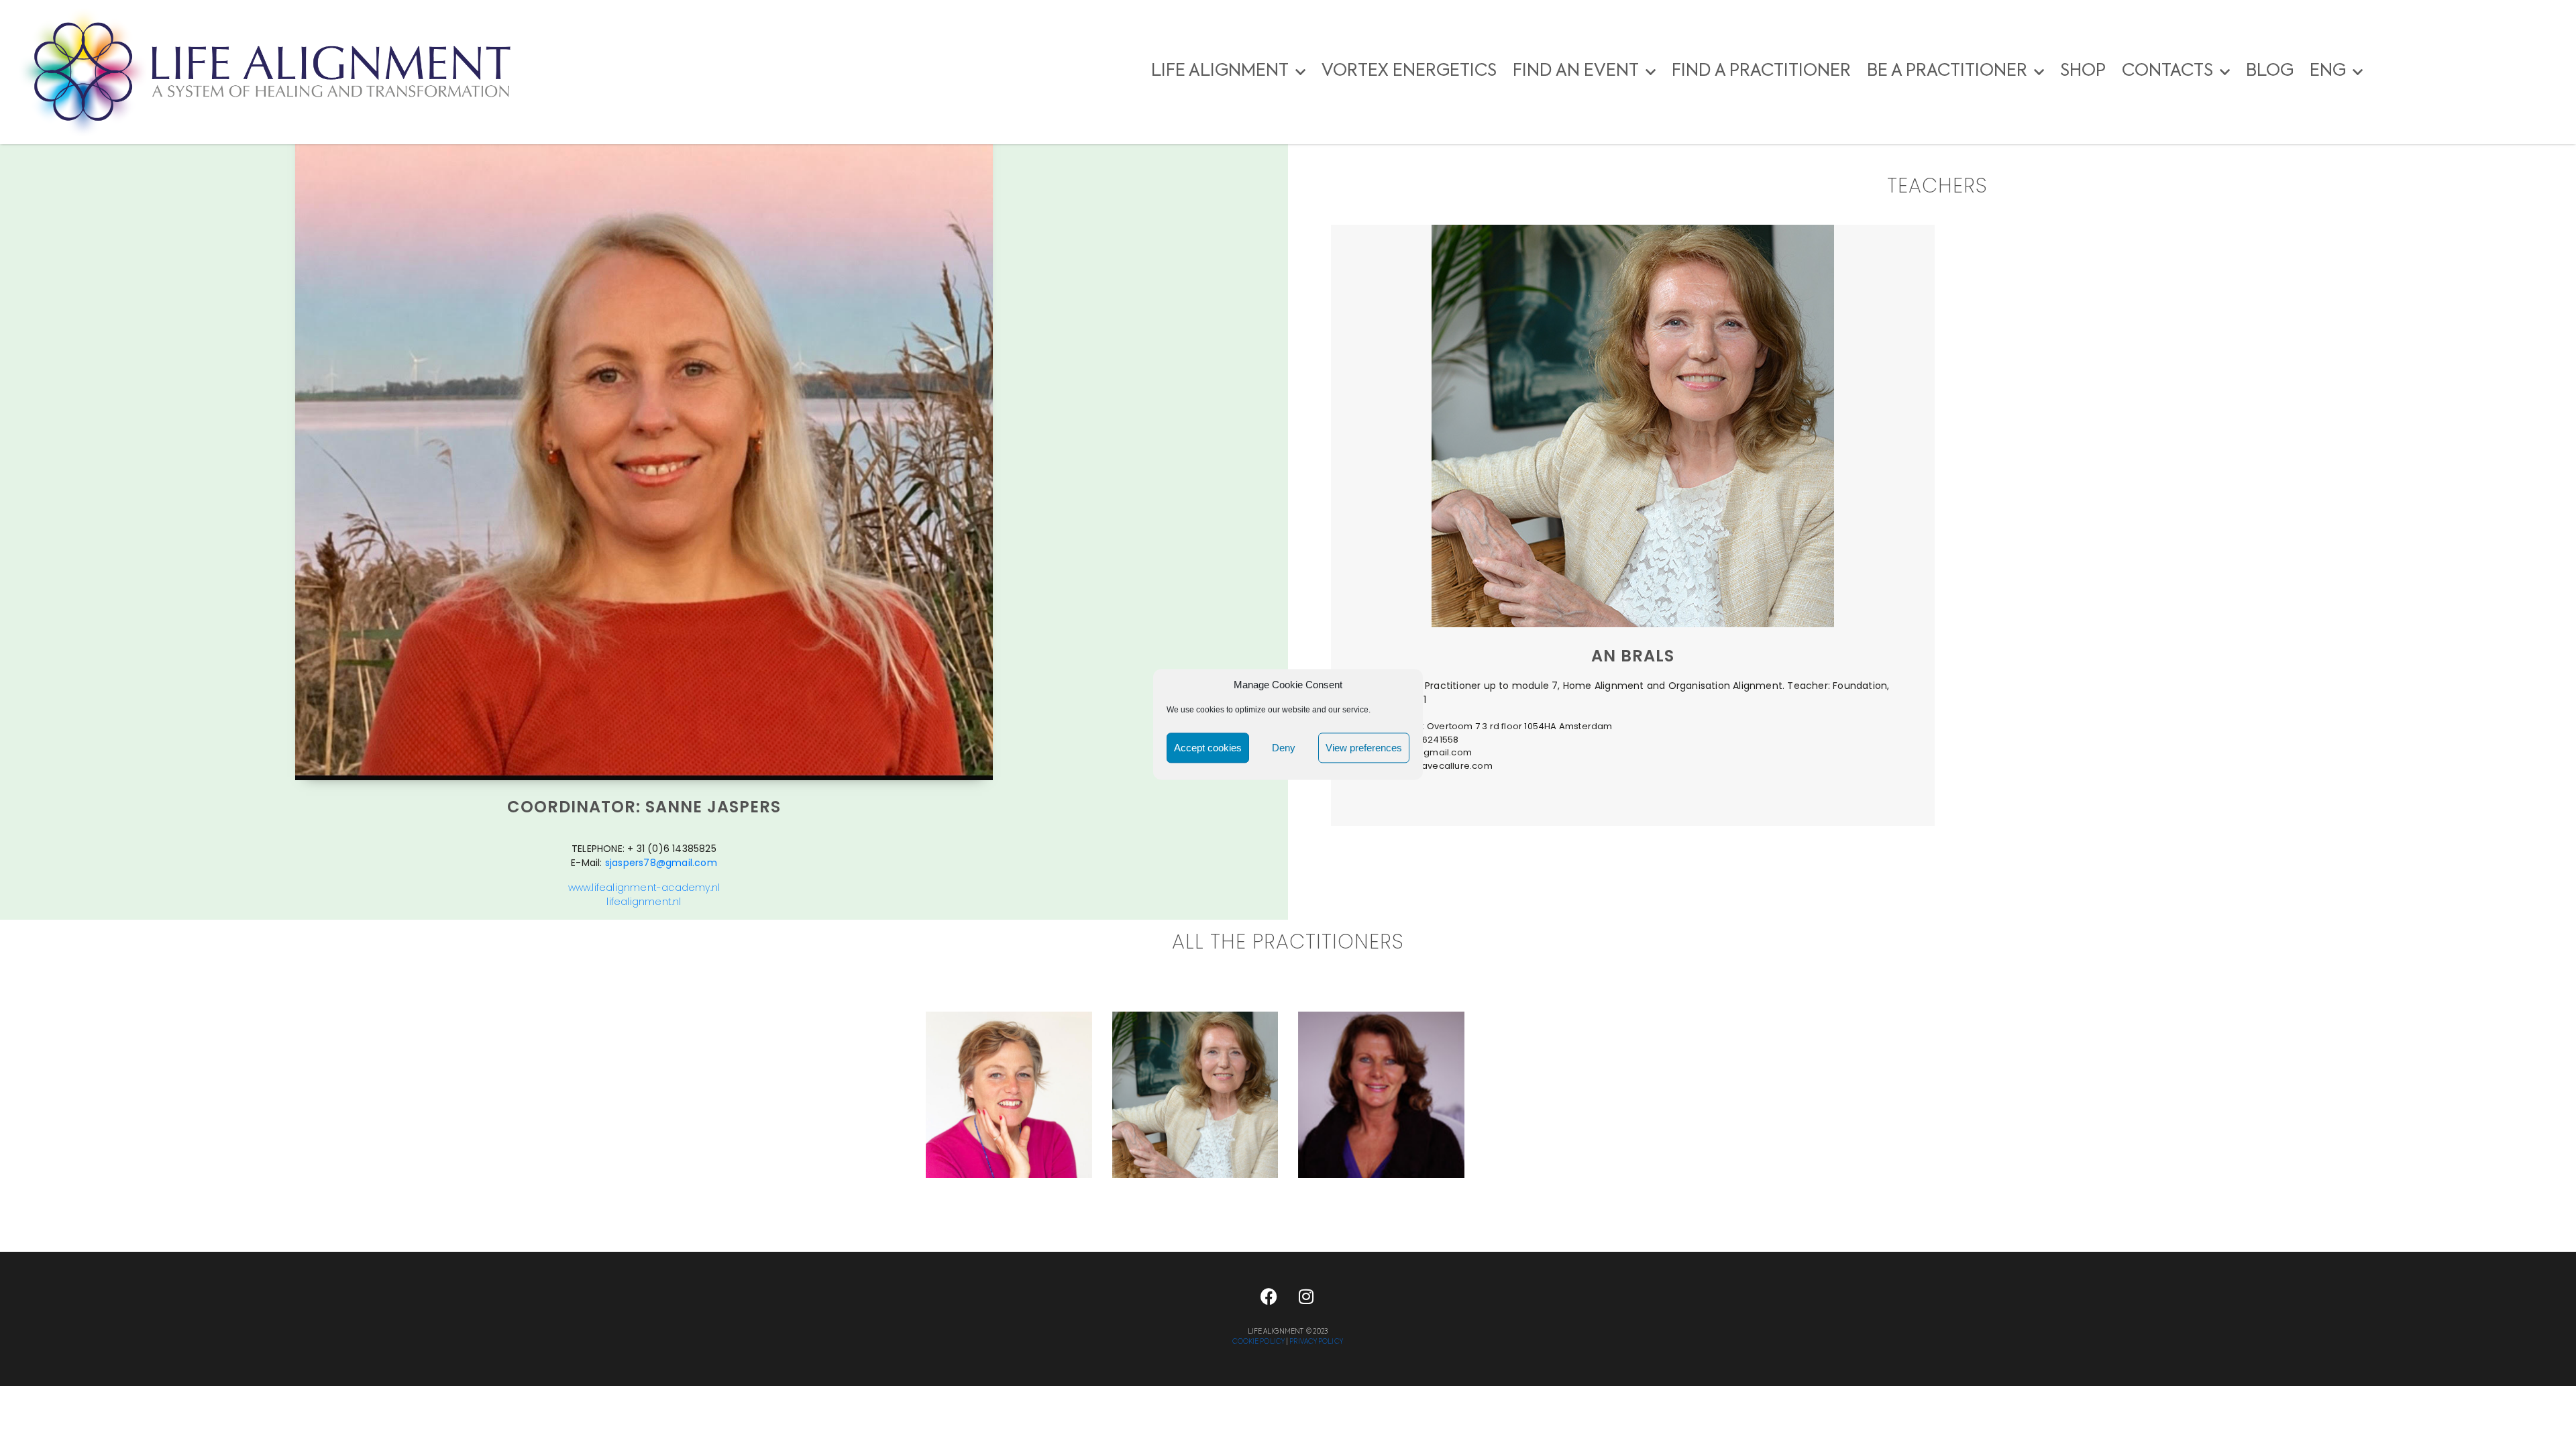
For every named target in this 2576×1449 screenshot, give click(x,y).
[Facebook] (1269, 1297)
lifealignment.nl (644, 902)
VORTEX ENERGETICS (1409, 71)
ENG (2328, 71)
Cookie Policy (1258, 1342)
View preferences (1364, 748)
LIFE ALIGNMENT (1220, 71)
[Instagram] (1306, 1297)
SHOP (2083, 71)
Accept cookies (1208, 748)
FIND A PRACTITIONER (1761, 71)
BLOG (2270, 71)
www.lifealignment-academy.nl (644, 888)
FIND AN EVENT (1576, 71)
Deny (1284, 748)
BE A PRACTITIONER (1947, 71)
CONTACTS (2167, 71)
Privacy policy (1316, 1342)
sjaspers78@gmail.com (661, 863)
